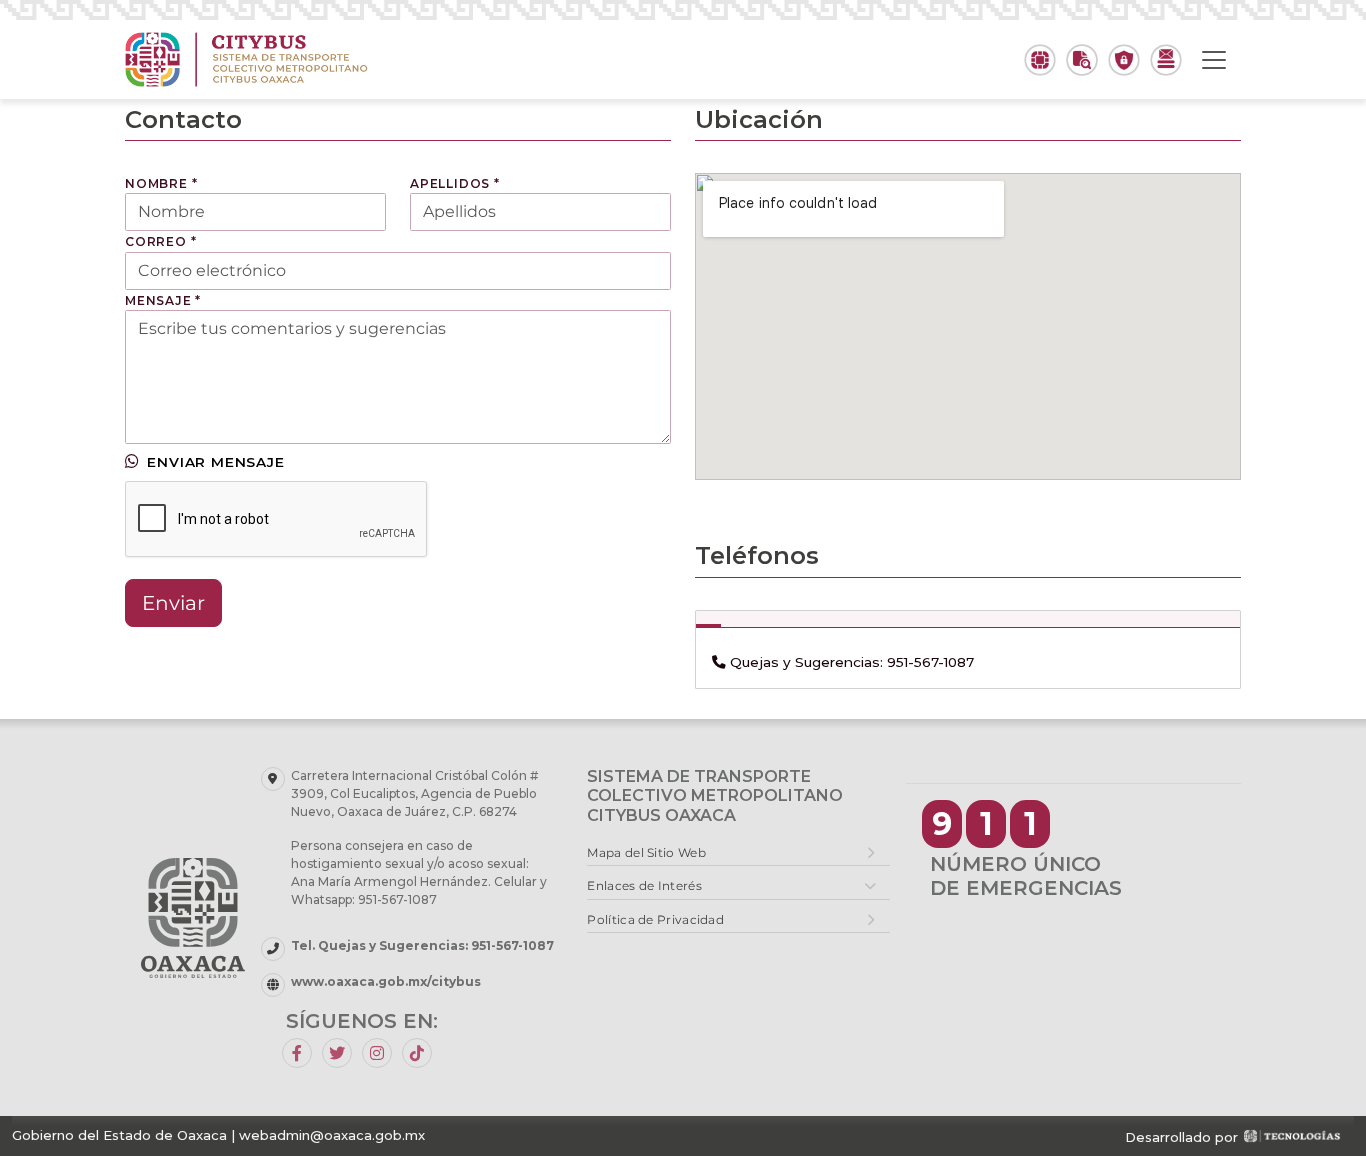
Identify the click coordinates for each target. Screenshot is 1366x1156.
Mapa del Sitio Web (646, 852)
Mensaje (163, 300)
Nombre (161, 183)
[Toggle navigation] (1214, 60)
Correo (160, 241)
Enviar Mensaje (215, 462)
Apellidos (455, 183)
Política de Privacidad (655, 919)
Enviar (173, 603)
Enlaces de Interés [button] (644, 885)
